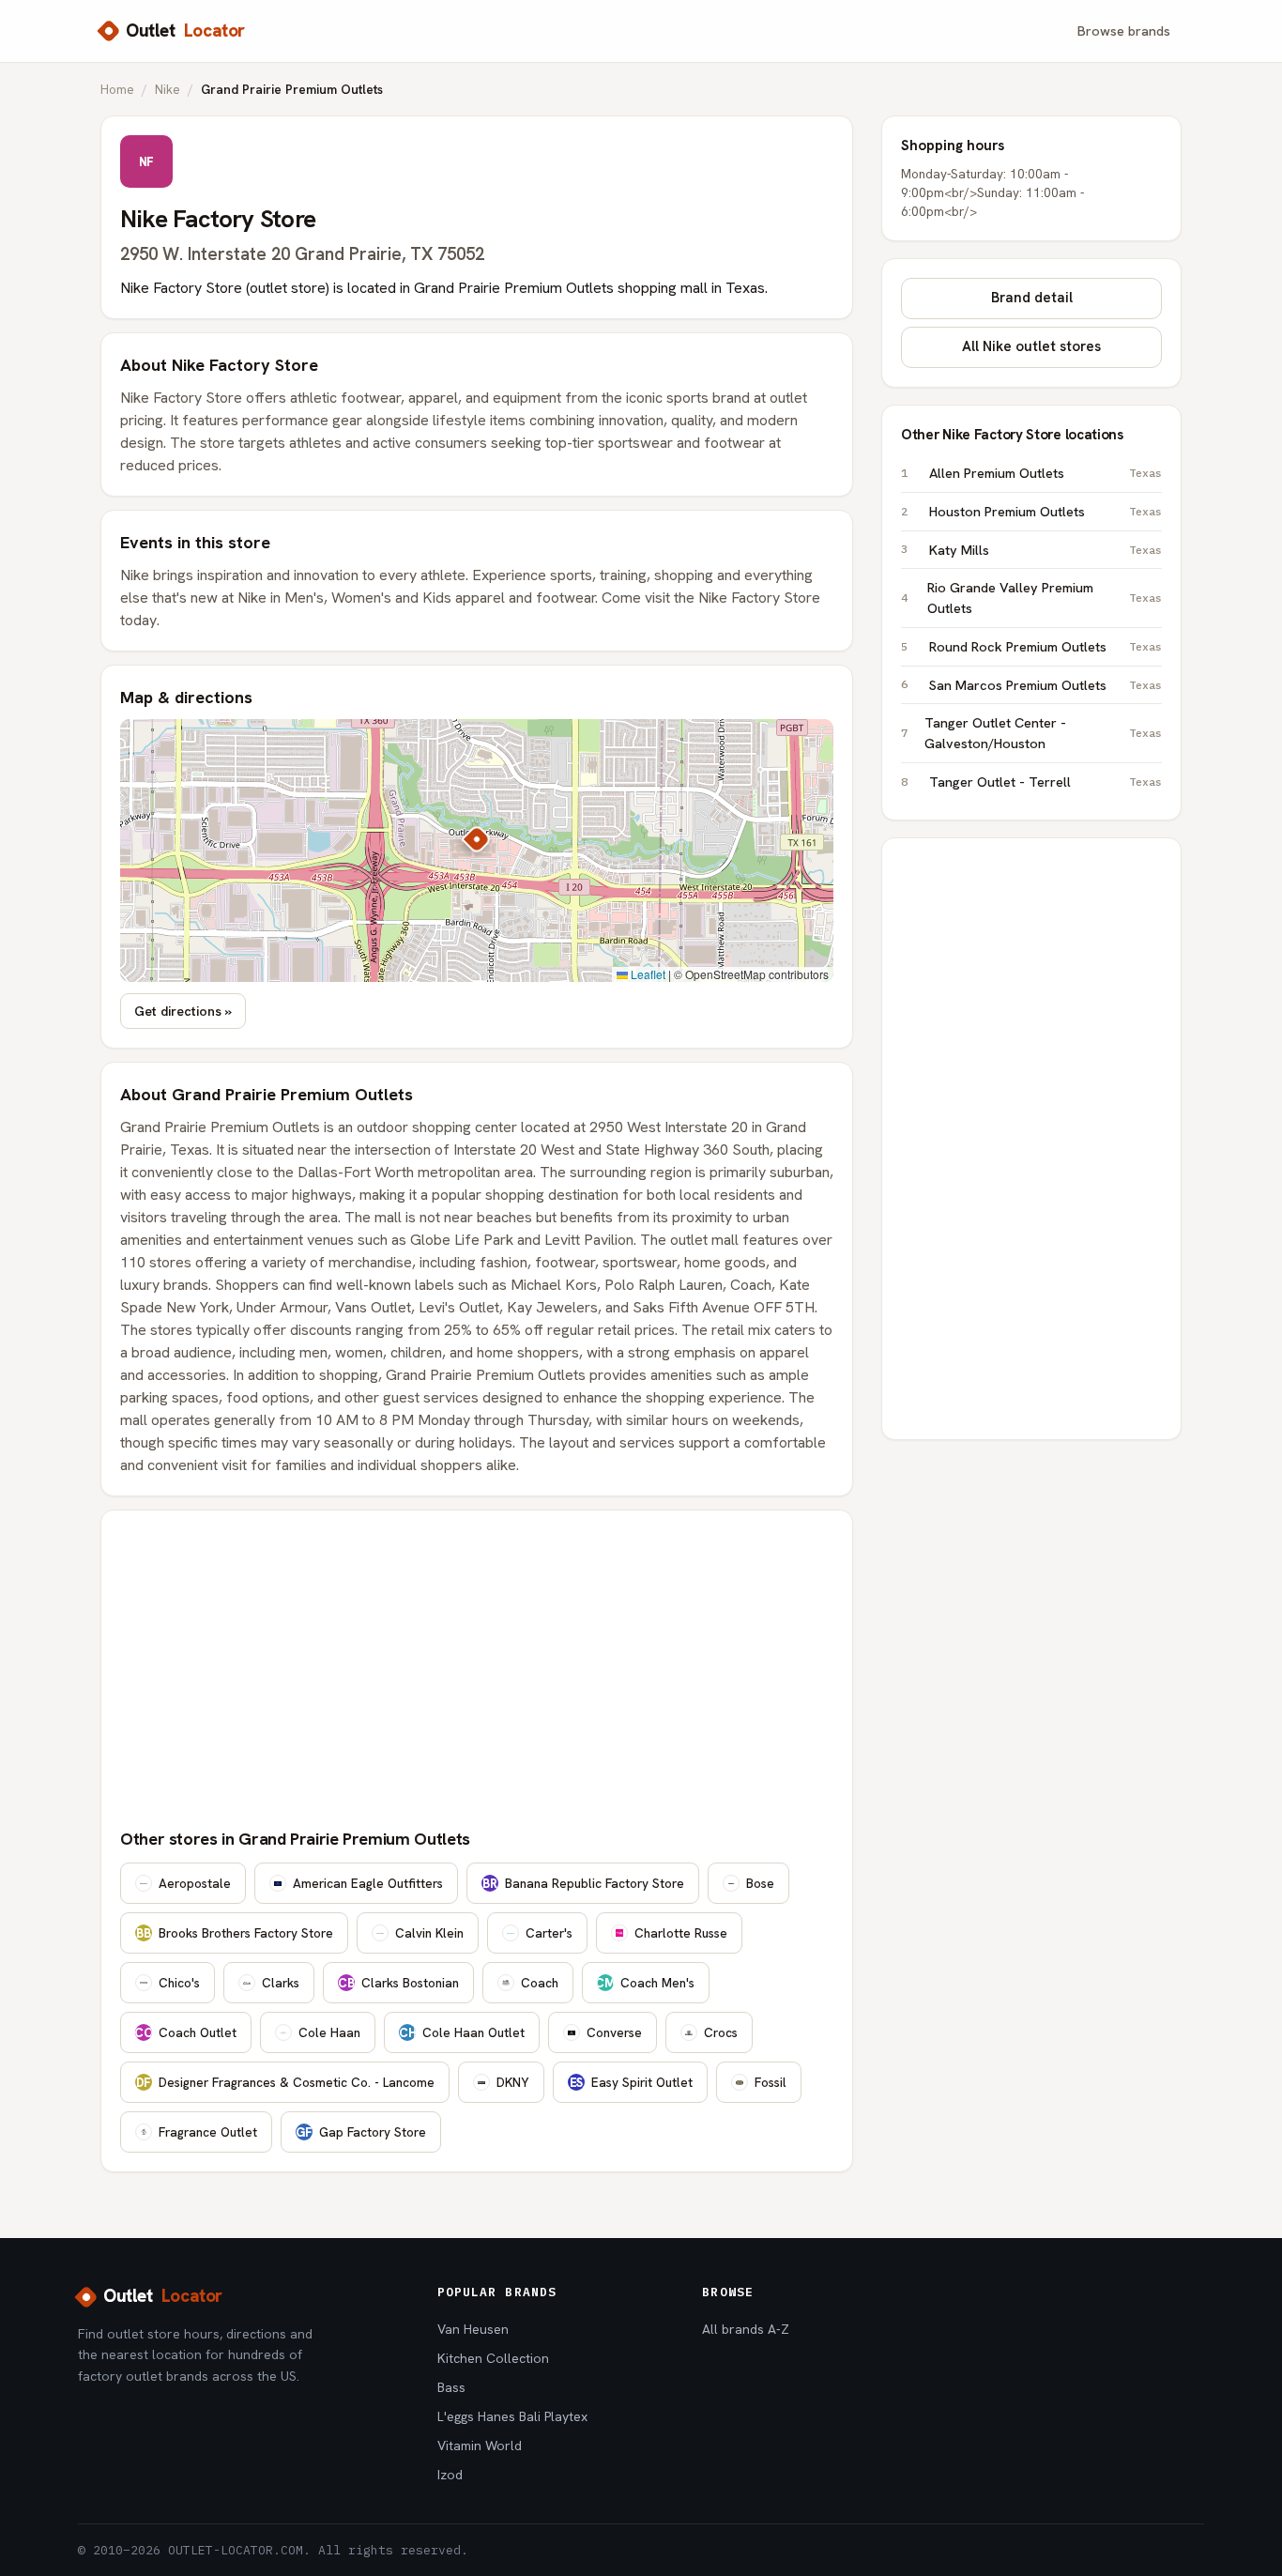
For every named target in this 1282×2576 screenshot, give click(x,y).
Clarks (281, 1983)
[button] (477, 839)
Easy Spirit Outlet (631, 2082)
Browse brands (1124, 31)
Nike (168, 89)
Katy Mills (1045, 550)
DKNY (513, 2082)
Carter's (549, 1933)
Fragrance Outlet (208, 2132)
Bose (760, 1883)
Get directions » (183, 1011)
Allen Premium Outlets (1045, 473)
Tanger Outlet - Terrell (1045, 782)
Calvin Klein (429, 1933)
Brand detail (1032, 298)
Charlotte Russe (681, 1933)
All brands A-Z (746, 2329)
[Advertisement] (477, 1670)
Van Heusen (473, 2329)
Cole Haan (329, 2032)
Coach (540, 1983)
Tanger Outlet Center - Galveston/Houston (1043, 733)
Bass (451, 2387)
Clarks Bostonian (398, 1983)
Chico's (179, 1983)
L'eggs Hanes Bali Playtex (512, 2416)
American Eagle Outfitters (368, 1883)
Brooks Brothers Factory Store (235, 1933)
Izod (450, 2475)
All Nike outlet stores (1031, 346)
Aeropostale (195, 1883)
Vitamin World (480, 2446)
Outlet (185, 31)
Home (117, 89)
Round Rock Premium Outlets (1045, 646)
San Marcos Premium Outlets (1045, 685)
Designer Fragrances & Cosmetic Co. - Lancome (285, 2082)
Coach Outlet (185, 2032)
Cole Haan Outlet (462, 2032)
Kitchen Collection (493, 2358)
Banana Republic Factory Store (583, 1883)
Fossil (771, 2082)
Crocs (721, 2032)
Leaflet (647, 974)
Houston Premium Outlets (1045, 511)
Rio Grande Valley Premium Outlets (1045, 598)
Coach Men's (645, 1983)
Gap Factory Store (361, 2132)
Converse (614, 2032)
